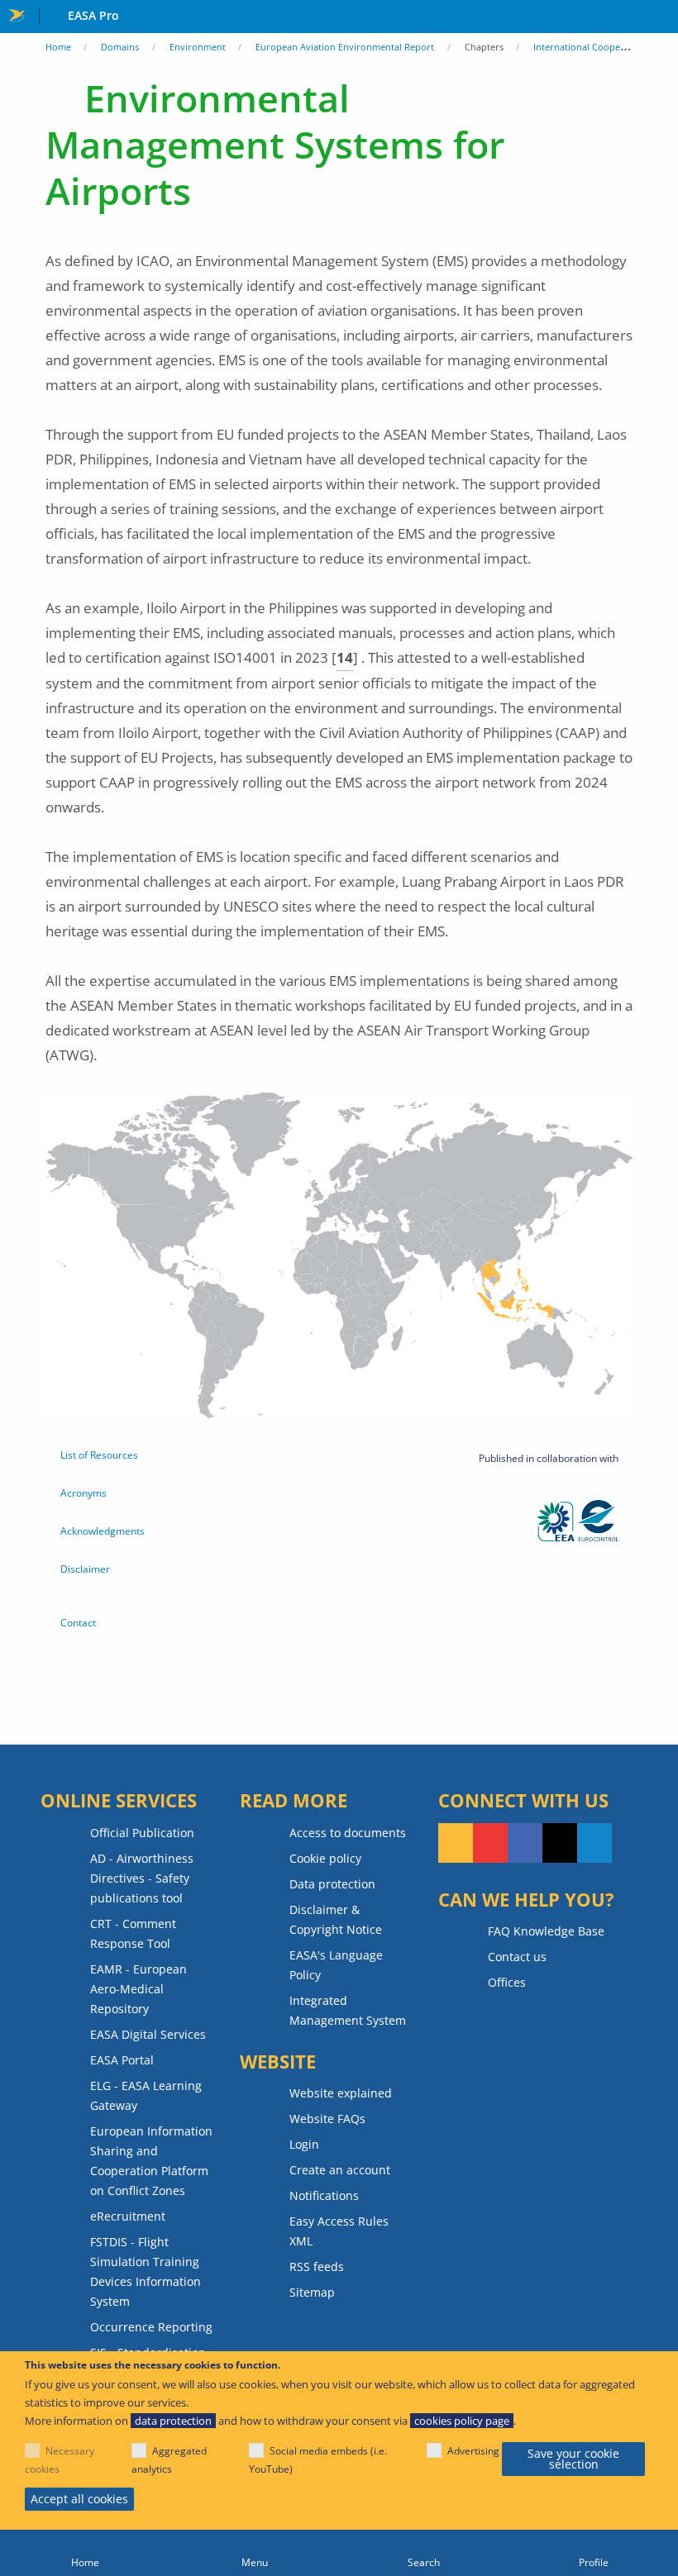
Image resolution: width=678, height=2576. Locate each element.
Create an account (340, 2170)
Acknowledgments (103, 1531)
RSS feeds (317, 2266)
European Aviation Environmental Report (345, 47)
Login (304, 2144)
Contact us (517, 1957)
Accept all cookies (79, 2499)
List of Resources (99, 1455)
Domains (120, 47)
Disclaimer (85, 1569)
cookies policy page (462, 2421)
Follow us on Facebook (525, 1843)
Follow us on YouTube (490, 1843)
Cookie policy (325, 1858)
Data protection (332, 1884)
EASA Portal (122, 2060)
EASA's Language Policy (336, 1965)
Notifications (324, 2195)
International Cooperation (590, 47)
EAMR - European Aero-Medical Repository (138, 1989)
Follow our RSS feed (456, 1843)
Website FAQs (327, 2119)
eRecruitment (128, 2216)
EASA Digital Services (148, 2034)
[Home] (85, 2553)
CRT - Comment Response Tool (133, 1933)
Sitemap (312, 2292)
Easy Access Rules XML (339, 2231)
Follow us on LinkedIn (594, 1843)
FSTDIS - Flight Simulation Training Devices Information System (146, 2271)
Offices (507, 1982)
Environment (198, 47)
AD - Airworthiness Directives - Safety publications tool (142, 1878)
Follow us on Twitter (560, 1843)
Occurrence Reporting (151, 2327)
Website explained (341, 2093)
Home (58, 47)
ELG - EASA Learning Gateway (146, 2095)
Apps (662, 17)
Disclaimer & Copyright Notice (336, 1919)
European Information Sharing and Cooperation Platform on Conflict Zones (151, 2161)
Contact (78, 1623)
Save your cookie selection (573, 2459)
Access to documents (348, 1833)
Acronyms (84, 1493)
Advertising (473, 2451)
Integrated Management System (348, 2010)
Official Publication (142, 1833)
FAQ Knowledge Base (546, 1931)
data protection (173, 2421)
